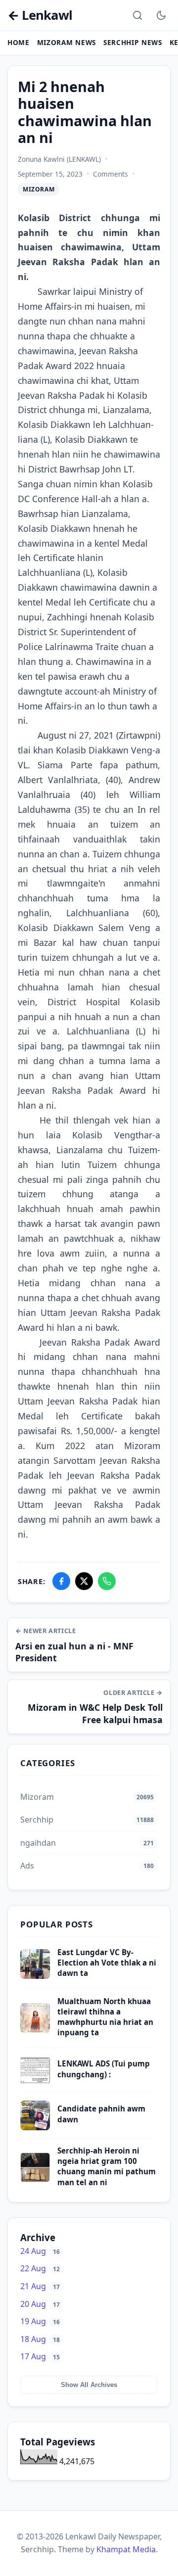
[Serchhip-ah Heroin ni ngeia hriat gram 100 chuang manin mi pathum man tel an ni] (35, 2179)
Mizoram (39, 189)
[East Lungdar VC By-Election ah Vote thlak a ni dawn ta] (35, 1976)
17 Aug (40, 2356)
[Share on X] (84, 1581)
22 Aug (40, 2268)
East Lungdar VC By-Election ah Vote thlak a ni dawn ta (107, 1963)
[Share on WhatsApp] (107, 1581)
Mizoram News (67, 42)
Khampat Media (126, 2549)
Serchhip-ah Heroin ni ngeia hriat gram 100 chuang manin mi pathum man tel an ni (107, 2166)
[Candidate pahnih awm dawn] (35, 2127)
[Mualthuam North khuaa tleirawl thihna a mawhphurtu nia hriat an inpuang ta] (35, 2030)
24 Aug (40, 2251)
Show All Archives (89, 2385)
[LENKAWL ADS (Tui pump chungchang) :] (35, 2082)
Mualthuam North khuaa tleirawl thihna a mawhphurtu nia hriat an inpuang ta (105, 2017)
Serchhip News (133, 42)
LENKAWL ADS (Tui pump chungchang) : (104, 2069)
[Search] (137, 15)
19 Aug (40, 2321)
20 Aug (40, 2304)
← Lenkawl (40, 16)
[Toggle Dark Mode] (161, 15)
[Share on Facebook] (61, 1581)
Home (19, 42)
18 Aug (40, 2339)
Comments (111, 174)
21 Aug (40, 2286)
